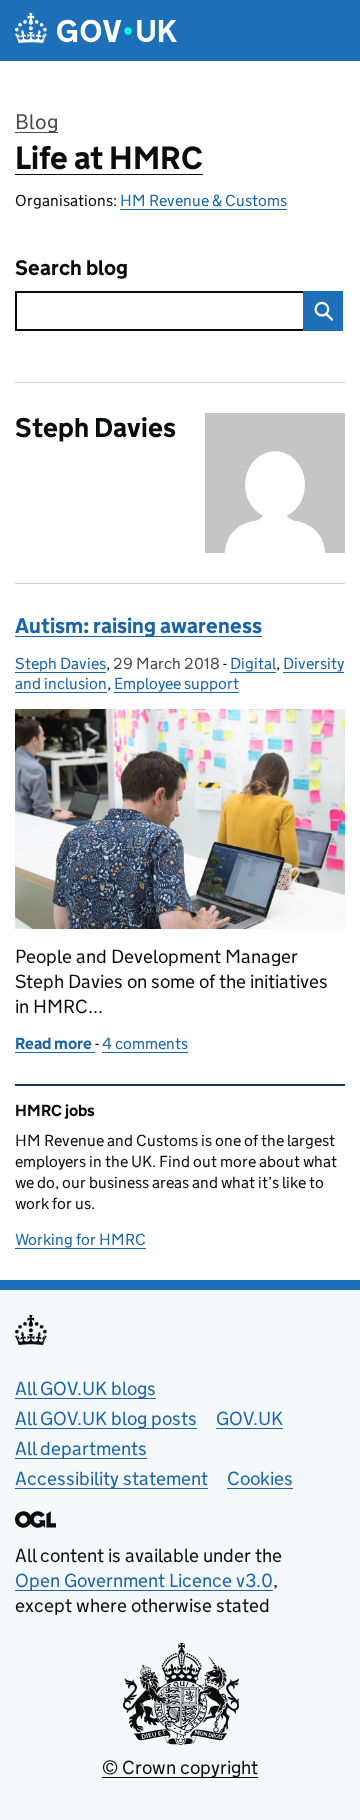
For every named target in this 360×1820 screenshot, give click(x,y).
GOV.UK (249, 1418)
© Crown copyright (180, 1767)
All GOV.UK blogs (85, 1388)
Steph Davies (60, 663)
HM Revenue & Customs (203, 200)
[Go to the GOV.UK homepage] (96, 30)
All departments (81, 1448)
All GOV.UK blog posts (106, 1418)
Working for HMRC (80, 1239)
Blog (36, 122)
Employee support (176, 683)
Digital (253, 663)
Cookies (260, 1478)
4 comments (145, 1043)
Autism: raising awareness (138, 626)
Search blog (71, 268)
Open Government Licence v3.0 (144, 1580)
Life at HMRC (109, 158)
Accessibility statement (111, 1478)
